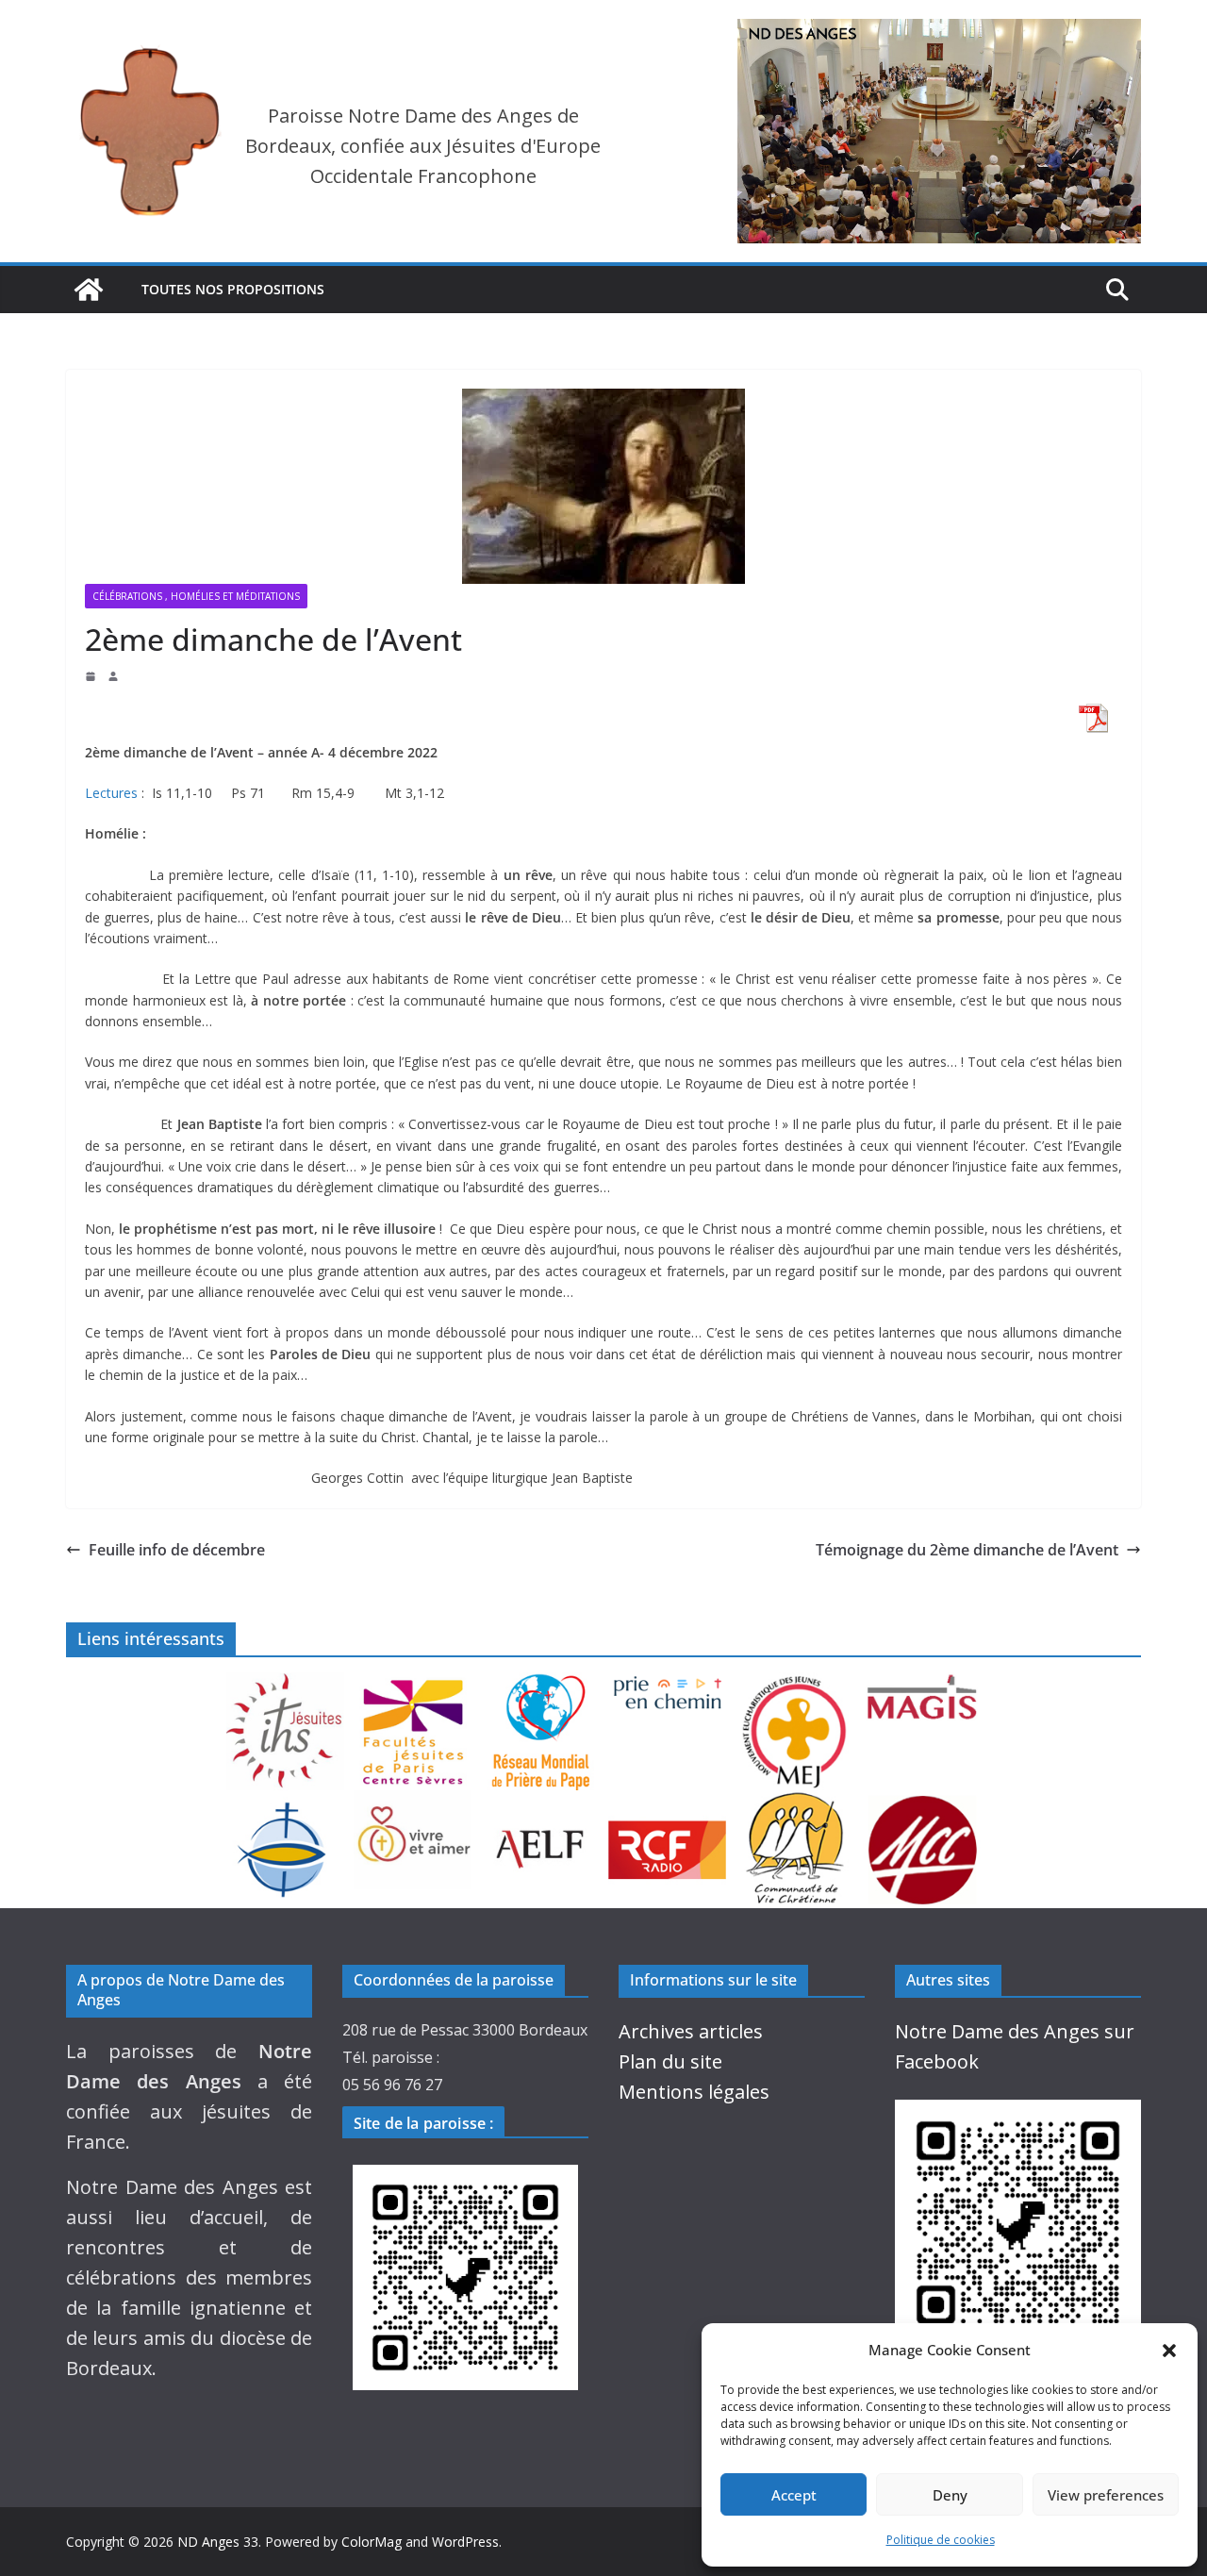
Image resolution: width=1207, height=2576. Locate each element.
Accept (794, 2495)
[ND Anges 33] (89, 290)
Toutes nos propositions (233, 289)
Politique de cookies (941, 2540)
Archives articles (691, 2031)
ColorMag (372, 2542)
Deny (950, 2495)
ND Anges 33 (218, 2542)
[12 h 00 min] (92, 676)
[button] (1169, 2351)
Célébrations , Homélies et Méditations (196, 596)
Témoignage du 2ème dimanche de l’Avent (967, 1550)
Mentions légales (694, 2092)
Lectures (111, 793)
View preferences (1106, 2495)
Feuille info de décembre (177, 1550)
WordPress (465, 2542)
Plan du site (670, 2061)
